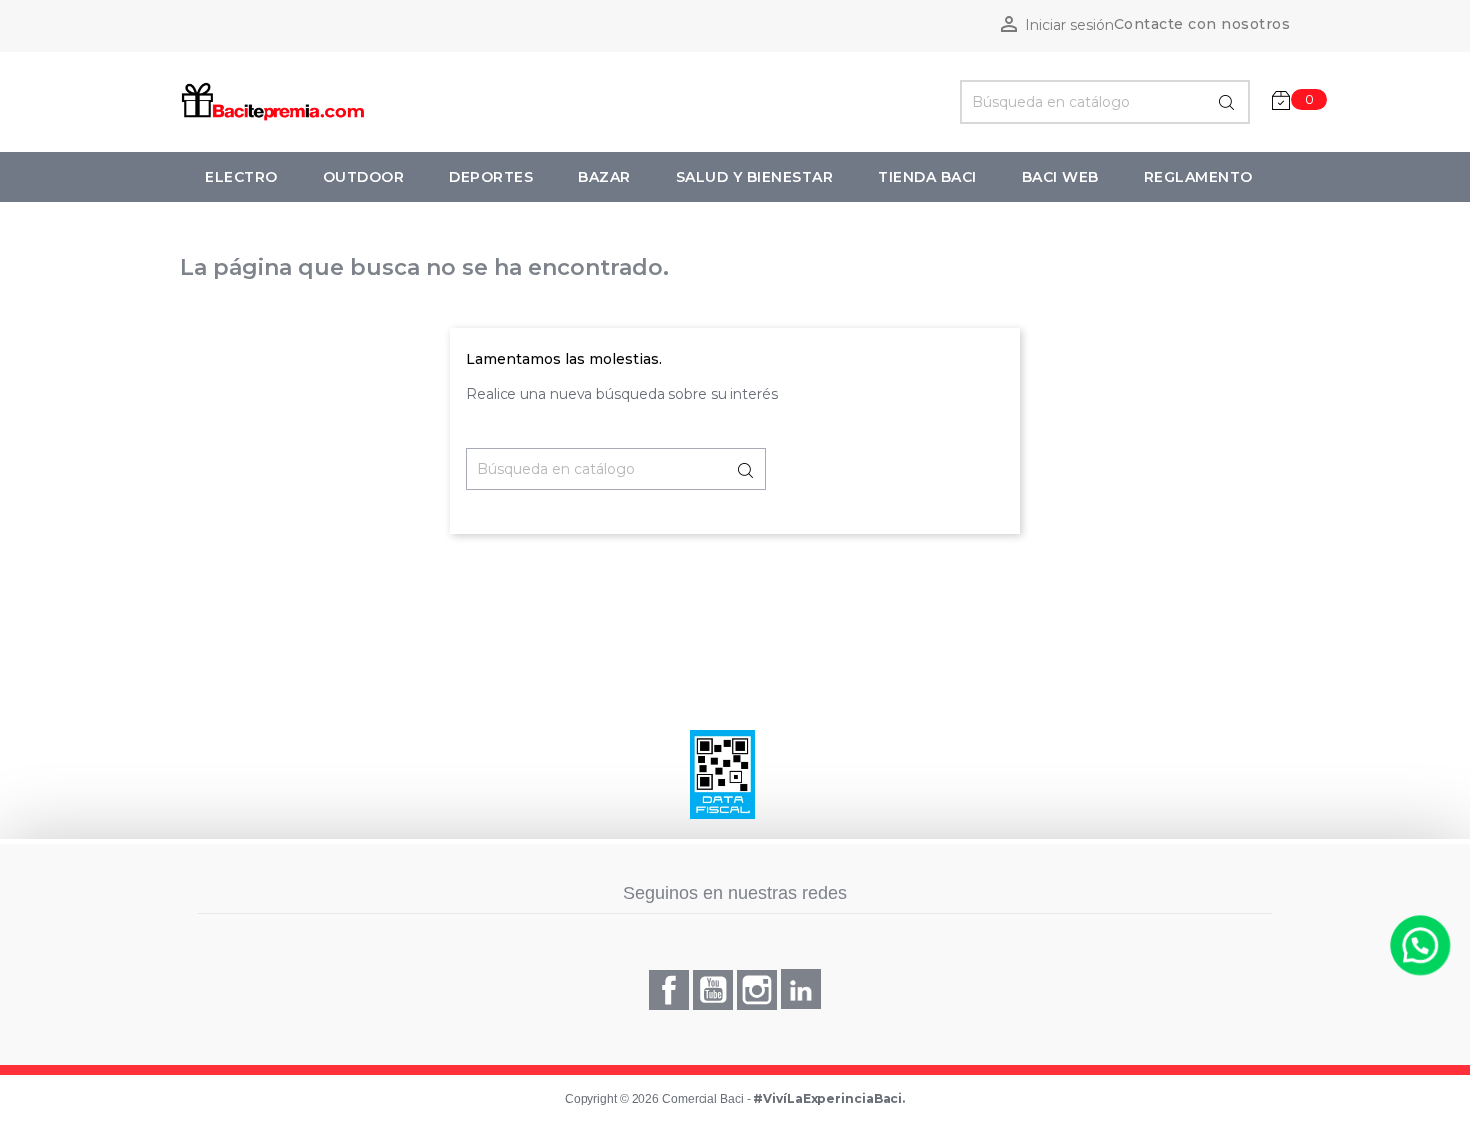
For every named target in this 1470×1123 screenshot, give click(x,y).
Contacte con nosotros (1202, 24)
